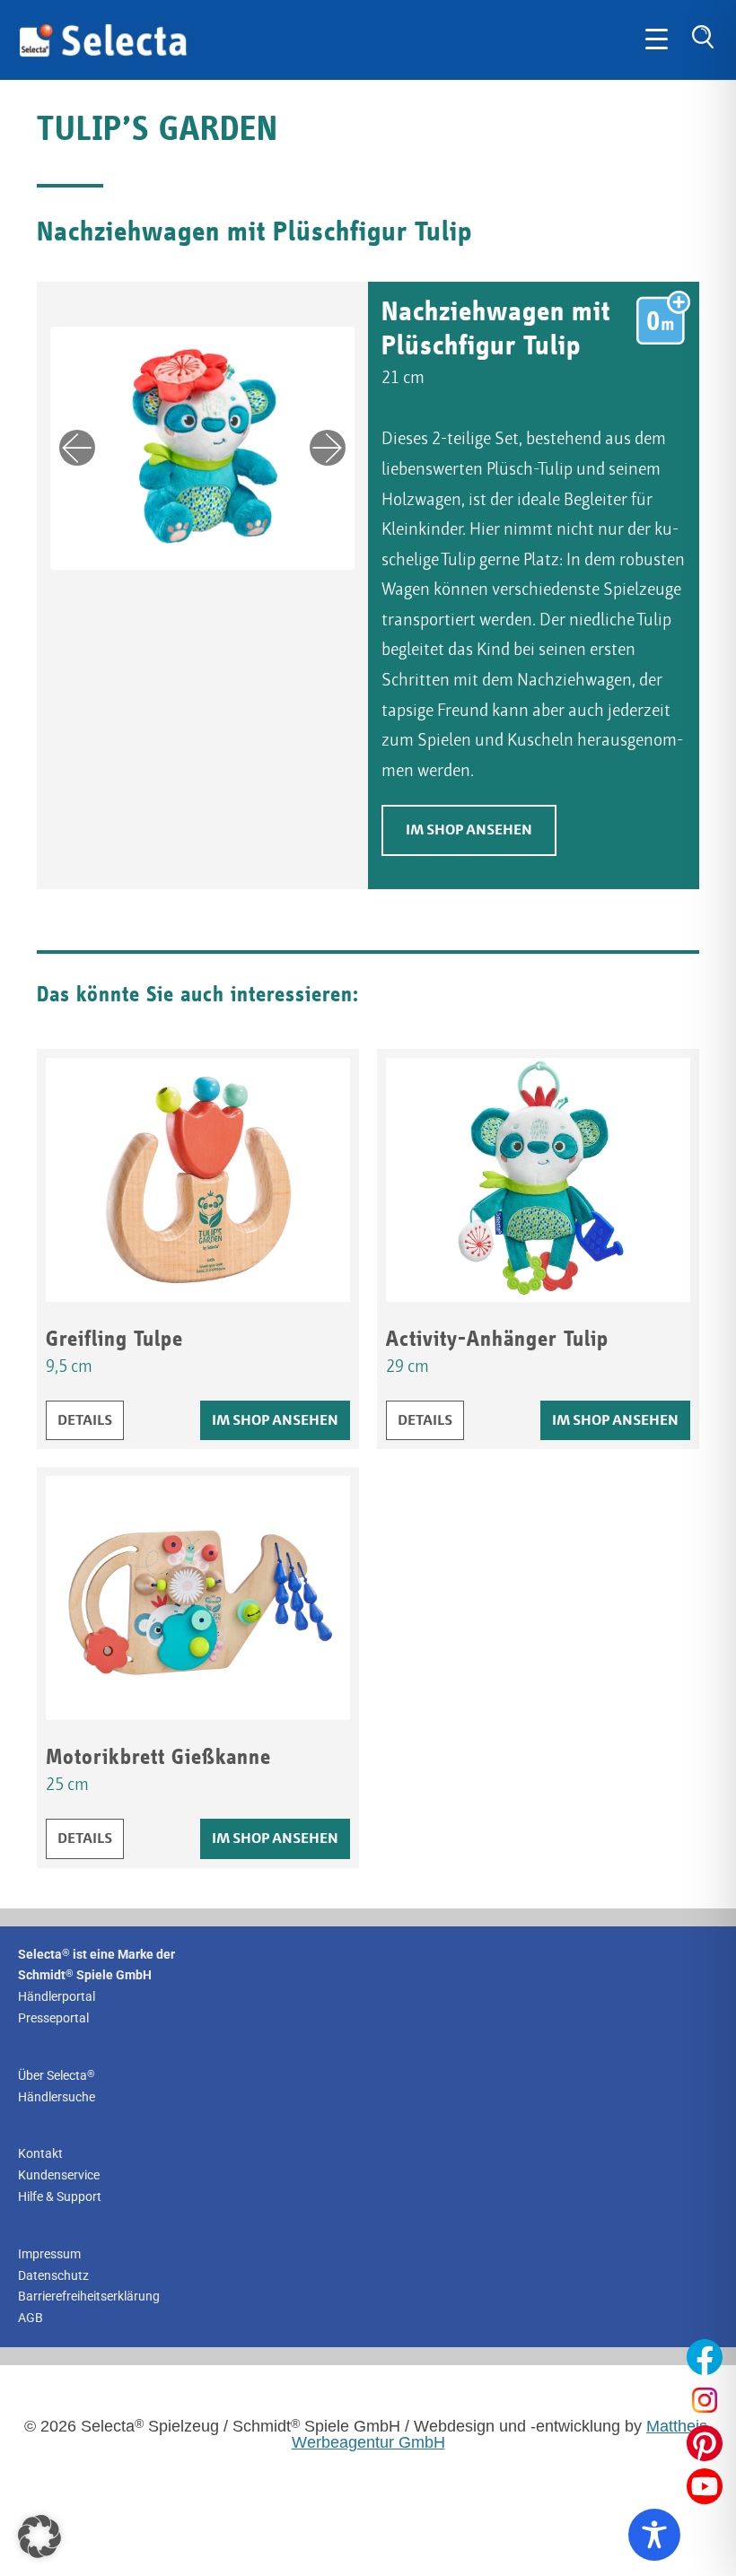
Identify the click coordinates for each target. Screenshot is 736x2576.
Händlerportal (57, 1996)
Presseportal (53, 2018)
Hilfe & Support (60, 2196)
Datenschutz (53, 2275)
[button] (39, 2537)
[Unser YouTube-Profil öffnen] (705, 2486)
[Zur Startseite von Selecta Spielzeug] (103, 54)
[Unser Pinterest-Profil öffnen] (705, 2443)
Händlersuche (57, 2097)
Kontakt (40, 2153)
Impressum (49, 2254)
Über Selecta (57, 2075)
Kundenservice (59, 2175)
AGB (31, 2318)
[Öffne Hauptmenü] (657, 40)
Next (328, 448)
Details (90, 1420)
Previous (77, 448)
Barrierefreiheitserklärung (89, 2296)
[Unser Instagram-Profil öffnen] (705, 2400)
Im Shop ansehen (469, 830)
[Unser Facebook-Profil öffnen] (705, 2357)
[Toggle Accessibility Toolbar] (654, 2535)
